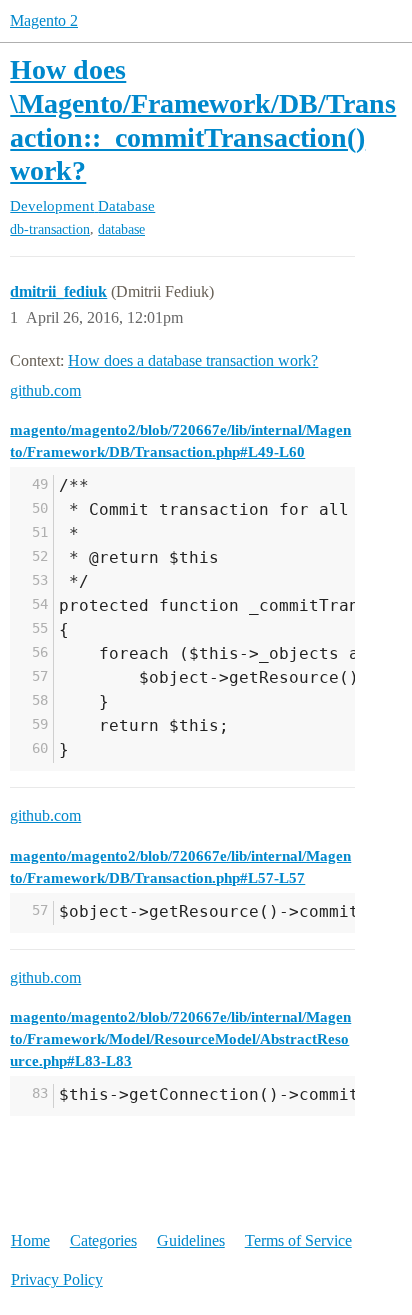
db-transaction (50, 229)
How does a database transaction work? (193, 360)
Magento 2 (44, 20)
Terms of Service (298, 1240)
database (121, 229)
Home (30, 1240)
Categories (103, 1240)
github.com (45, 390)
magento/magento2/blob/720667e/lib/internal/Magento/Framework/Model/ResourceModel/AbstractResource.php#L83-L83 (180, 1038)
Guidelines (191, 1240)
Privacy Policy (57, 1279)
